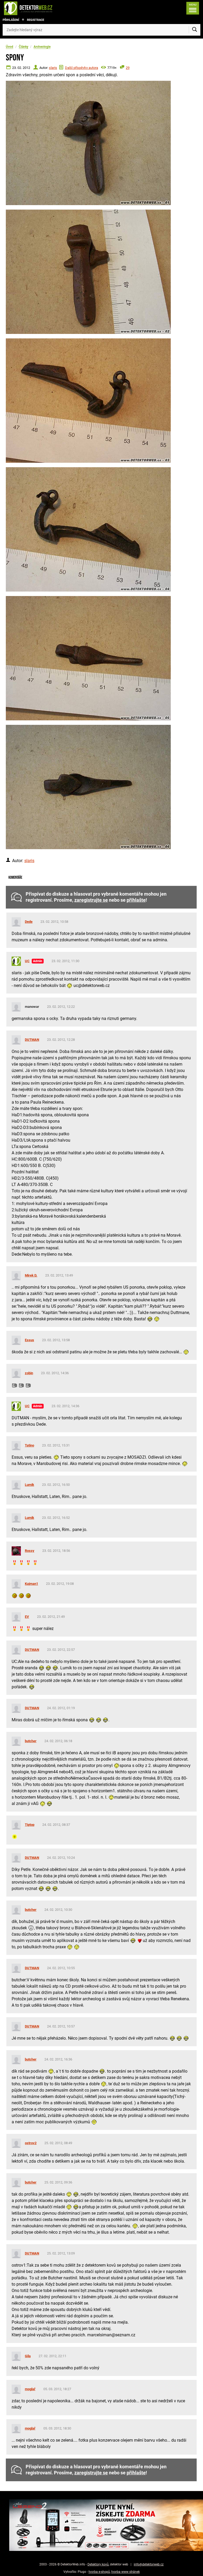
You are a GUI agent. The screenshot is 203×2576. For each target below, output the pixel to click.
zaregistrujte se (91, 900)
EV (27, 1617)
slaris (53, 68)
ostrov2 (31, 2143)
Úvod (10, 47)
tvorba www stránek (126, 2572)
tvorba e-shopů (99, 2572)
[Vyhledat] (195, 30)
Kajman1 (31, 1584)
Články (24, 47)
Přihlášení (11, 20)
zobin (29, 1373)
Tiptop (30, 1825)
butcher (31, 1741)
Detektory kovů (98, 2564)
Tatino (29, 1445)
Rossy (30, 1551)
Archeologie (42, 47)
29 (128, 68)
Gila (28, 2356)
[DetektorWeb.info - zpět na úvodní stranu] (46, 8)
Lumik (29, 1485)
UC (27, 961)
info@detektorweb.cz (149, 2564)
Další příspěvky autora (82, 68)
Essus (29, 1340)
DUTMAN (32, 1040)
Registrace (36, 20)
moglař (30, 2389)
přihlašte (136, 900)
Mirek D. (31, 1275)
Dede (29, 922)
